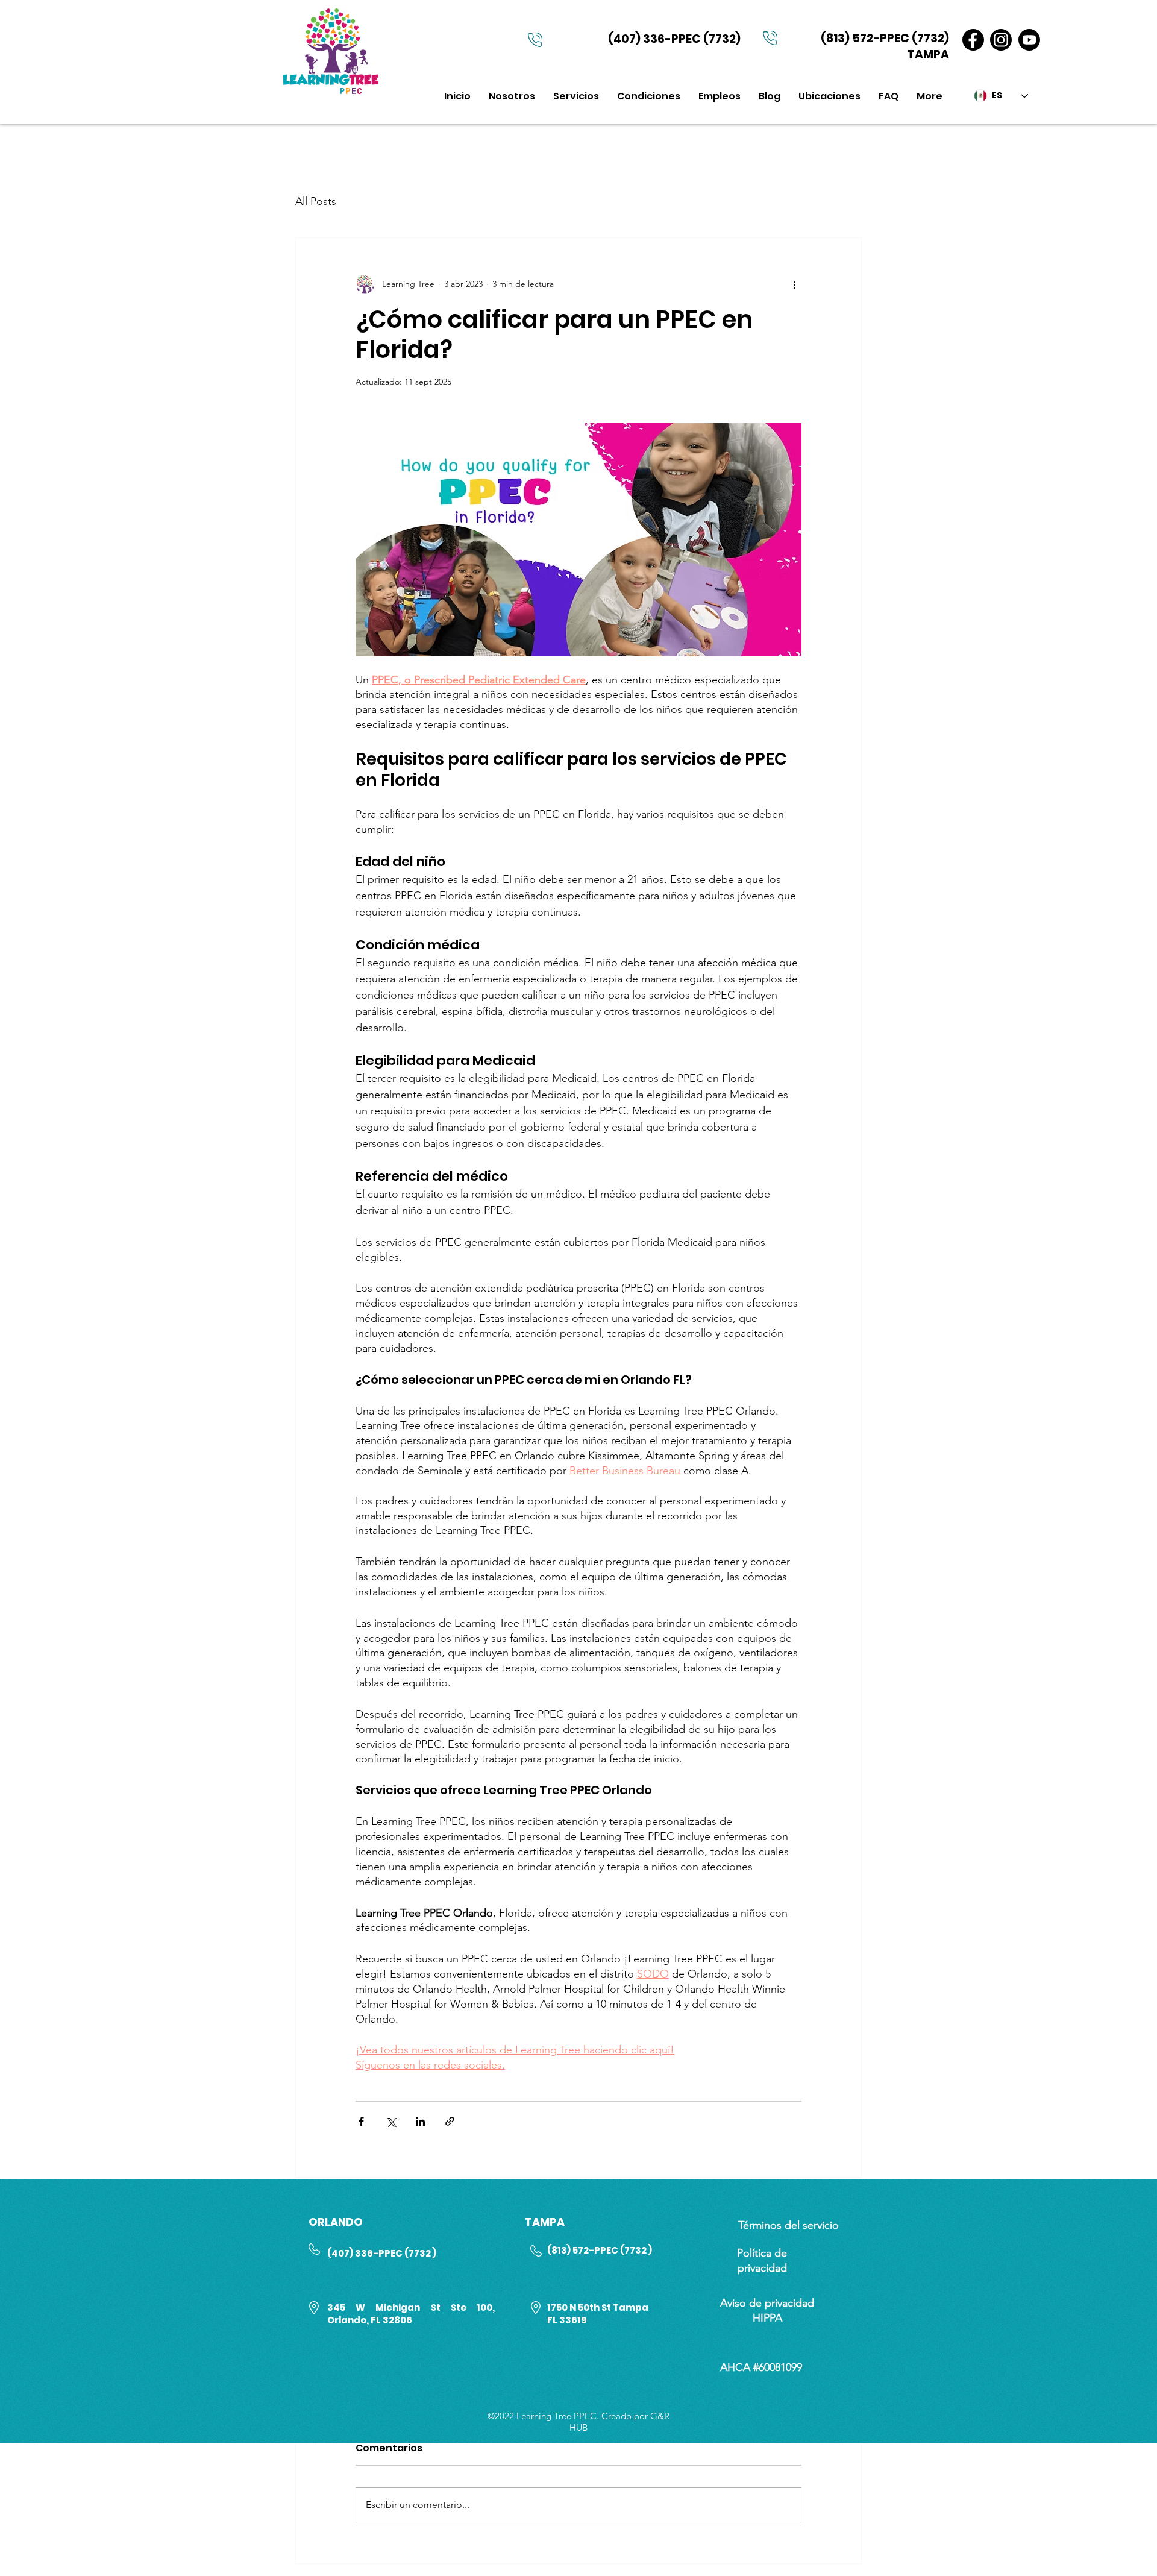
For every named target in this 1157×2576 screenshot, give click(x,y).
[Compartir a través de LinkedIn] (420, 2121)
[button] (576, 96)
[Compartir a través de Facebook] (361, 2121)
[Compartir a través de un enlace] (450, 2121)
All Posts (316, 201)
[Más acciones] (794, 284)
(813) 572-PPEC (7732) (885, 38)
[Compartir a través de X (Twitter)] (391, 2121)
